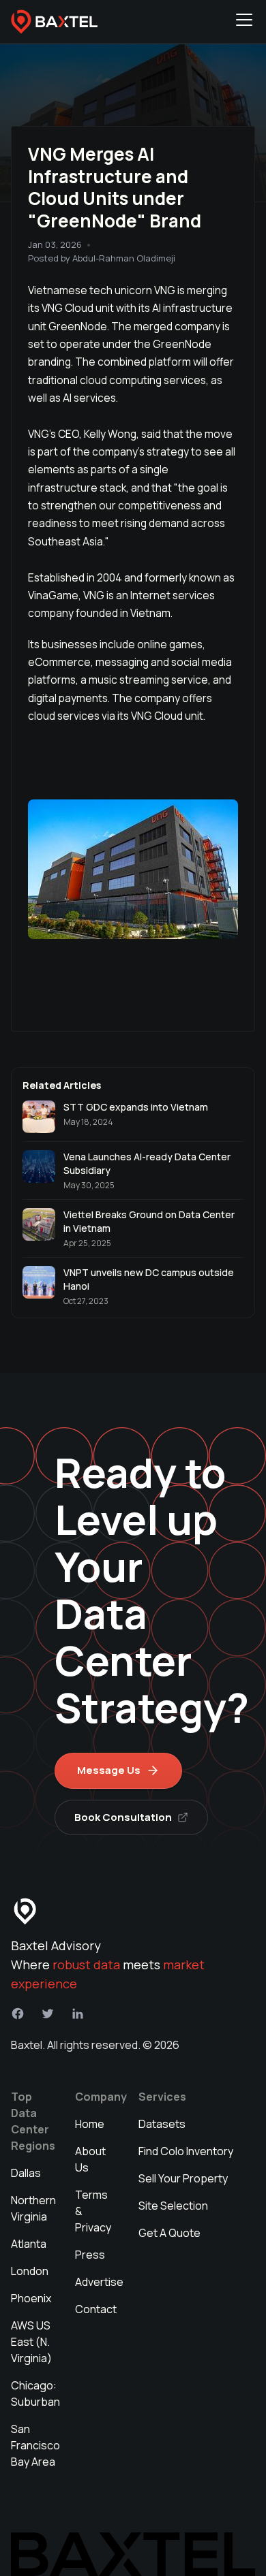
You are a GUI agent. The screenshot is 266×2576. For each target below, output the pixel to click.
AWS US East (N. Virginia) (31, 2342)
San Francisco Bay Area (35, 2445)
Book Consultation (123, 1817)
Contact (96, 2309)
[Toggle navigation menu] (244, 22)
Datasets (162, 2124)
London (30, 2271)
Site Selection (173, 2206)
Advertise (99, 2282)
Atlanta (29, 2244)
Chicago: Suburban (35, 2394)
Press (90, 2255)
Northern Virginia (33, 2208)
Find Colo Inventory (186, 2151)
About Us (90, 2159)
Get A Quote (169, 2233)
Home (90, 2124)
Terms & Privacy (93, 2211)
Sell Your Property (183, 2178)
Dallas (26, 2173)
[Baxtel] (55, 22)
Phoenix (31, 2298)
